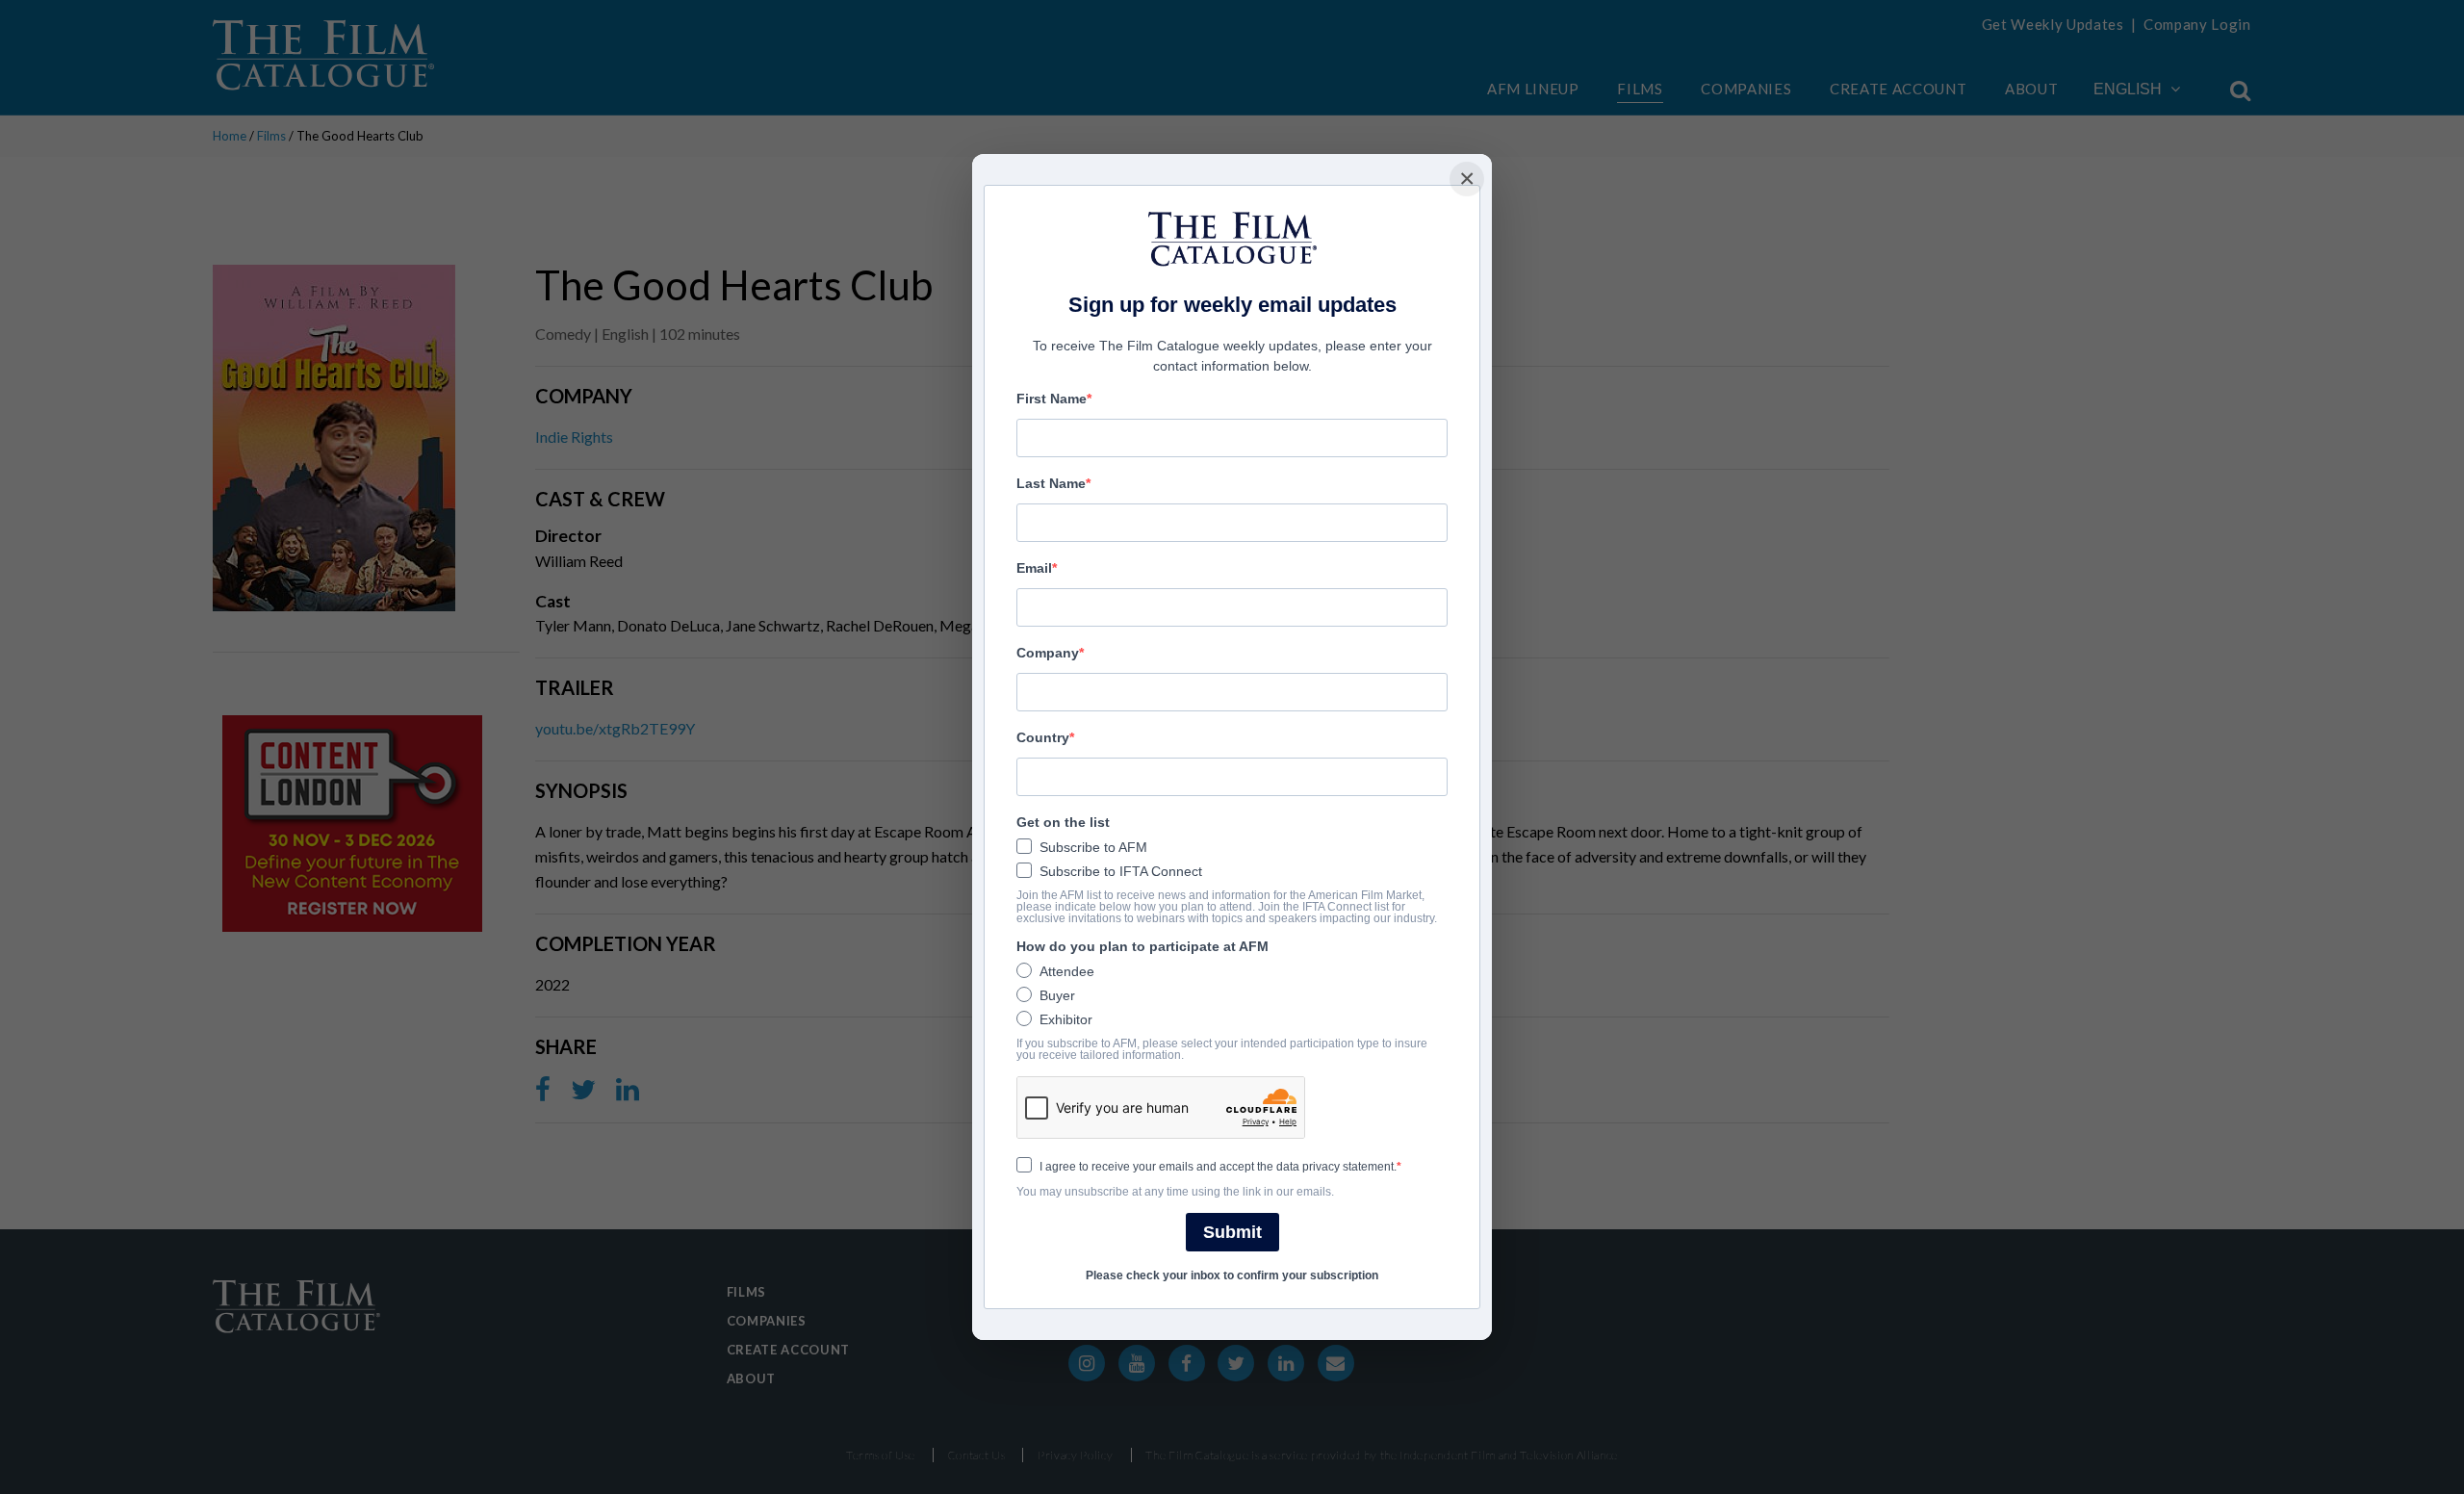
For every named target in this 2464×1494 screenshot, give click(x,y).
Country (1043, 737)
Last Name (1051, 483)
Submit (1232, 1232)
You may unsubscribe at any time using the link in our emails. (1175, 1192)
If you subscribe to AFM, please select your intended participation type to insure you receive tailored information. (1222, 1049)
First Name (1052, 399)
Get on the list (1063, 822)
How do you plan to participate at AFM (1142, 946)
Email (1034, 568)
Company (1048, 653)
